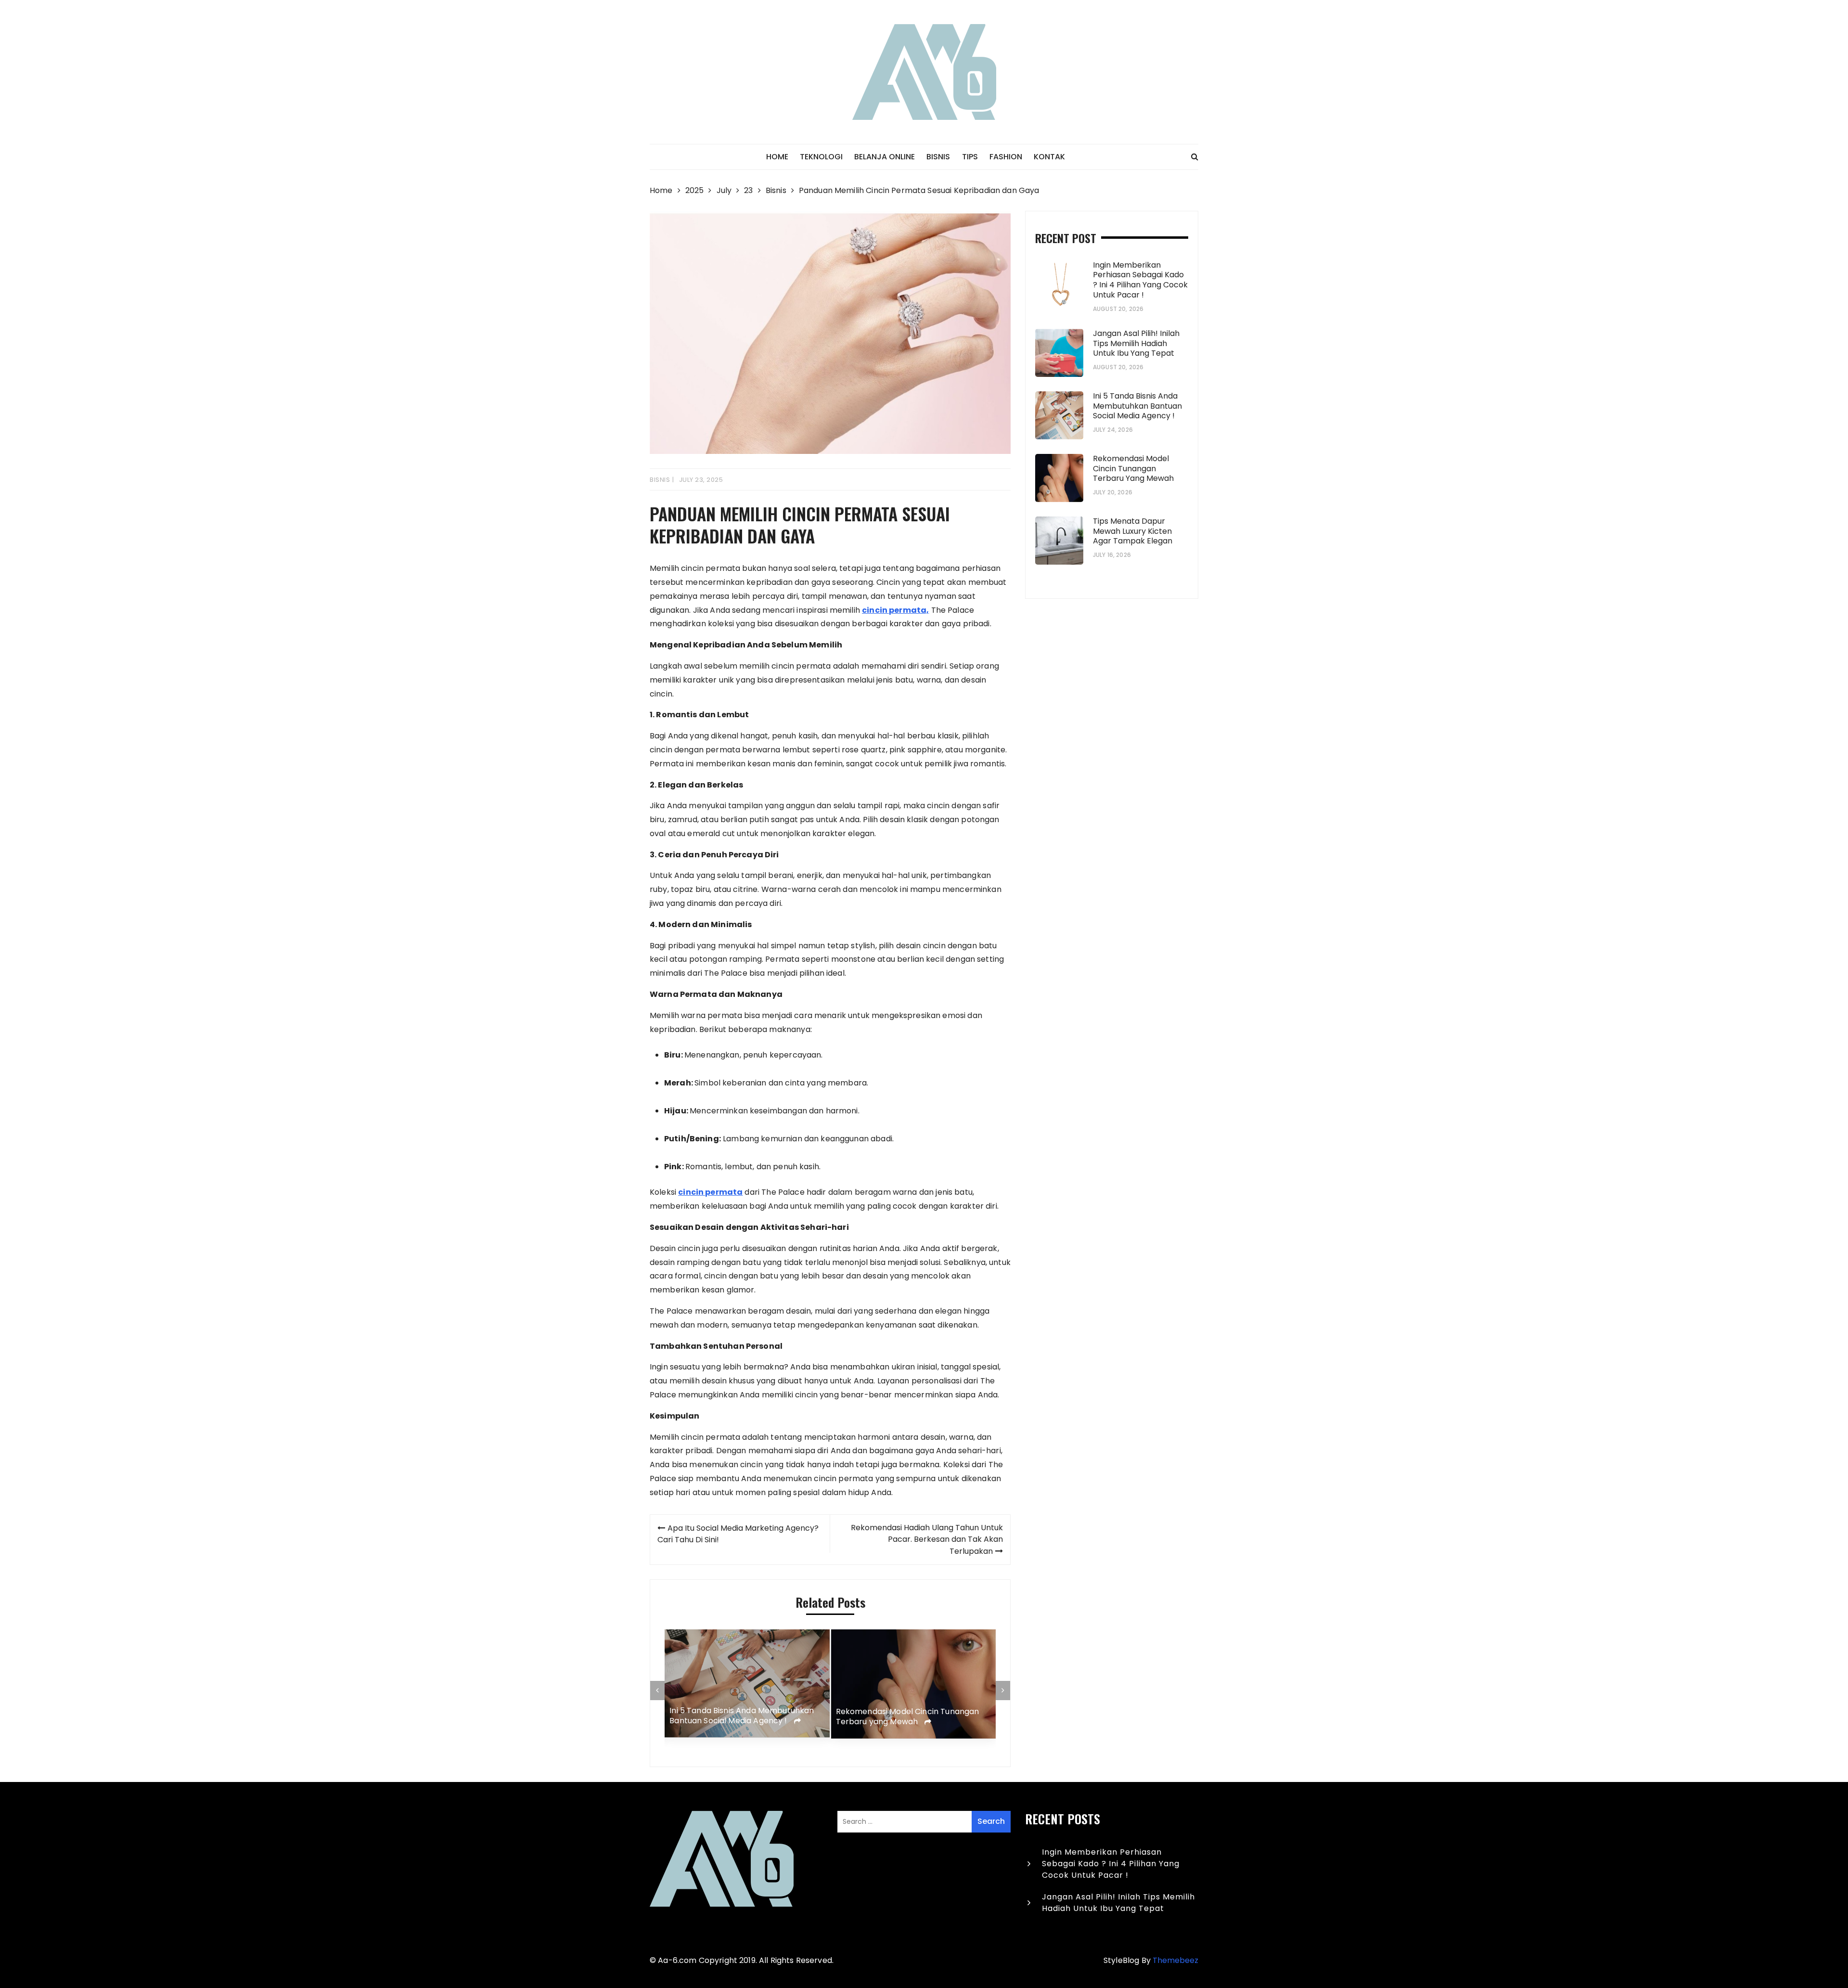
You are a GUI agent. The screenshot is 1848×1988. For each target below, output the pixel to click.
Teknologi (821, 157)
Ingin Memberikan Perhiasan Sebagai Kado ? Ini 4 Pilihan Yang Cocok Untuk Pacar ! (1140, 280)
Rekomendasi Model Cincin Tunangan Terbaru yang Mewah (908, 1717)
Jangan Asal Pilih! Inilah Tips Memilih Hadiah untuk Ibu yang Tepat (1136, 343)
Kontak (1049, 157)
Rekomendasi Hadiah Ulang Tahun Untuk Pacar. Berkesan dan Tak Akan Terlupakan (927, 1539)
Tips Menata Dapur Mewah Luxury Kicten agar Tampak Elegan (1134, 531)
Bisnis (938, 157)
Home (777, 157)
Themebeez (1175, 1960)
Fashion (1006, 157)
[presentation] (657, 1691)
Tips (970, 157)
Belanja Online (885, 157)
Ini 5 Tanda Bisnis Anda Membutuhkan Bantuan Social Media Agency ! (742, 1717)
